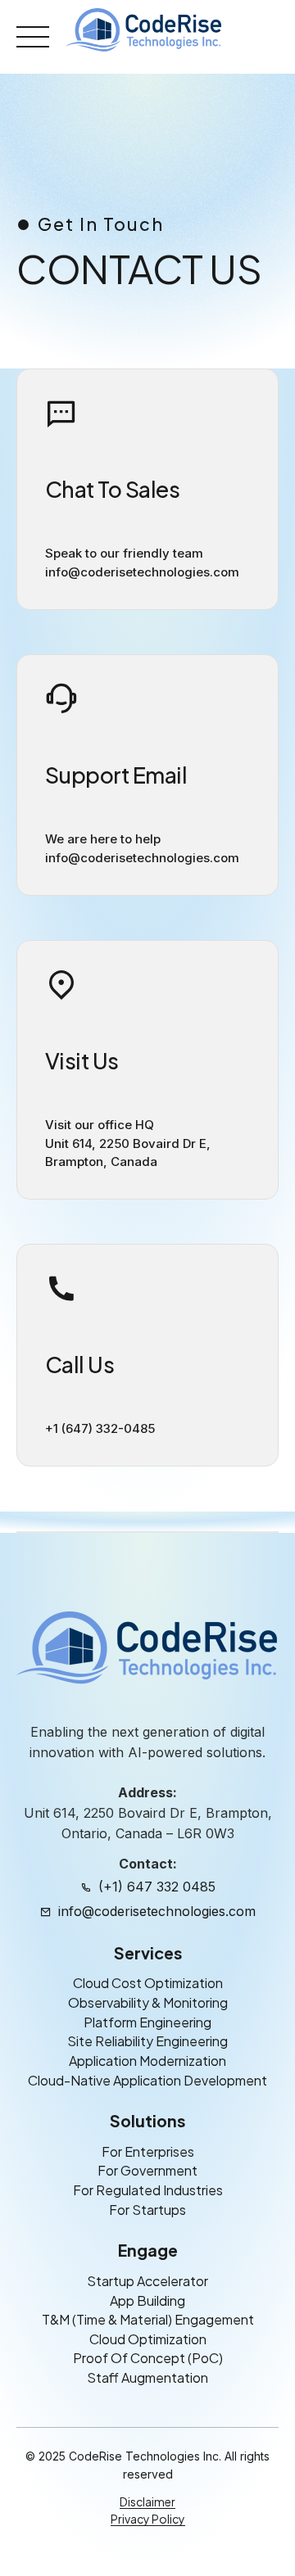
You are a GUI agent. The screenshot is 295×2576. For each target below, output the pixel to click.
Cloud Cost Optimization (148, 1983)
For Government (147, 2170)
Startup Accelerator (147, 2281)
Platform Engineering (147, 2021)
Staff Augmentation (147, 2377)
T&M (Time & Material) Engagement (148, 2319)
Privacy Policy (148, 2519)
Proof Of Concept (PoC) (148, 2358)
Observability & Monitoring (148, 2002)
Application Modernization (147, 2061)
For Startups (147, 2209)
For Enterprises (148, 2151)
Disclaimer (147, 2501)
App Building (147, 2300)
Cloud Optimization (148, 2339)
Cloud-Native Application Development (147, 2079)
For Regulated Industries (148, 2190)
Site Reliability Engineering (147, 2041)
